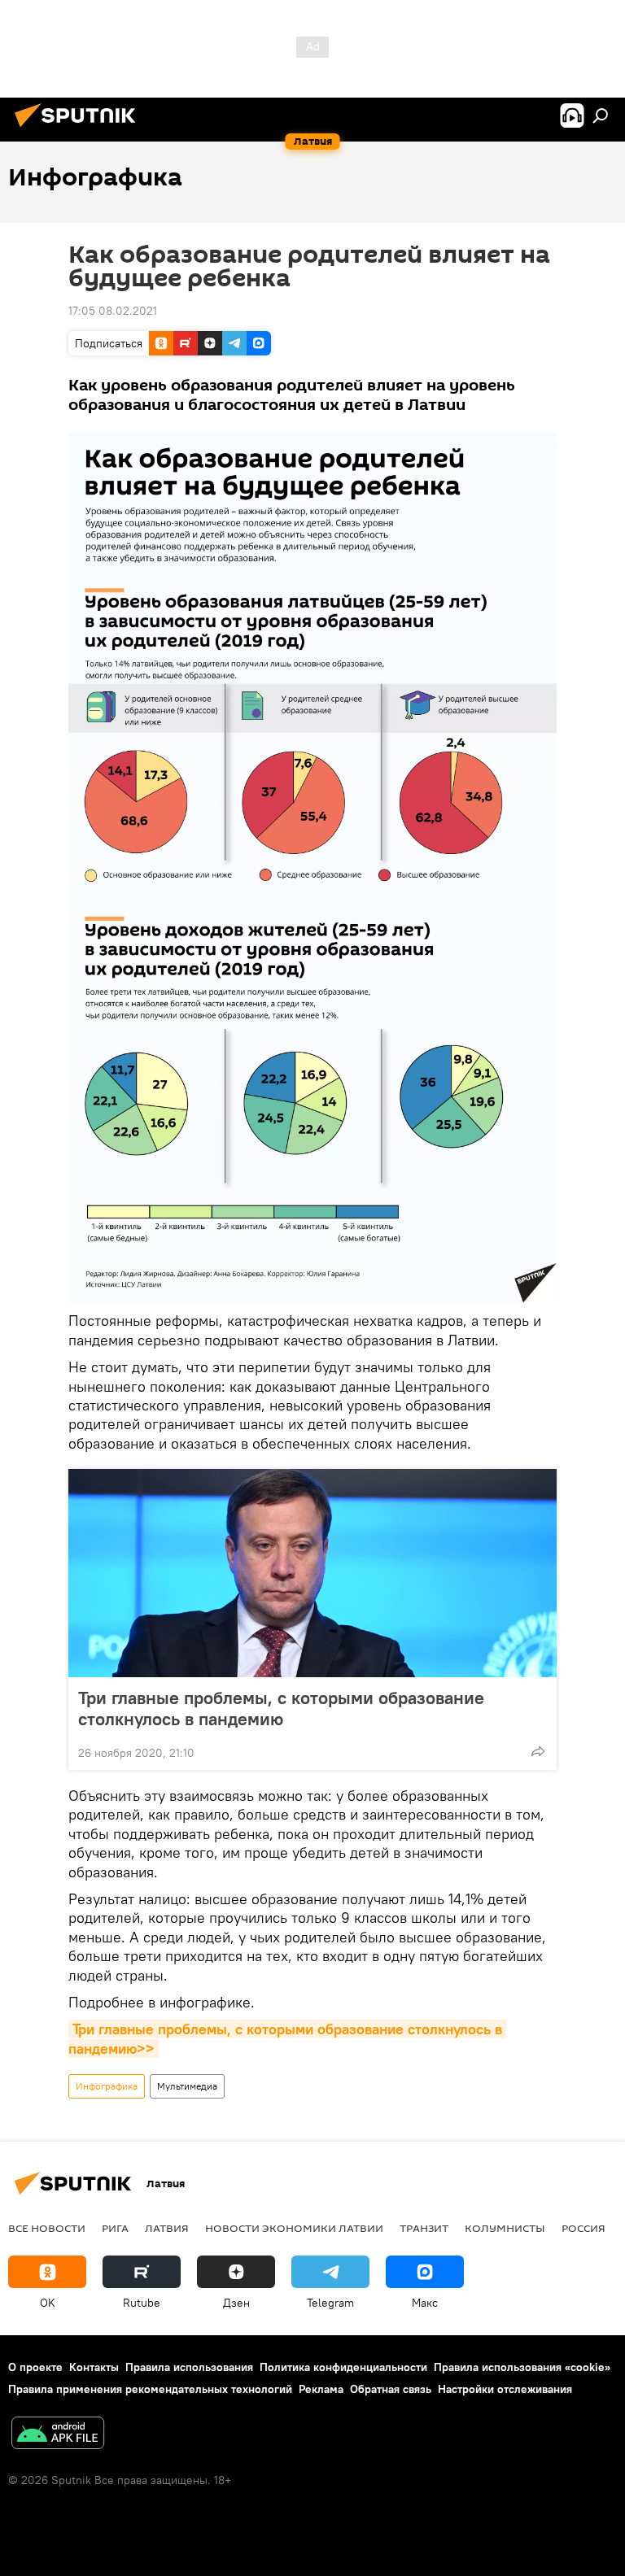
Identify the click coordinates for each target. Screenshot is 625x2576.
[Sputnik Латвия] (80, 129)
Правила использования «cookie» (522, 2367)
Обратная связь (391, 2389)
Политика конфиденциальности (343, 2367)
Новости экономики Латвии (294, 2228)
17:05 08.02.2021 (113, 311)
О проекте (35, 2367)
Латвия (167, 2228)
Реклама (321, 2389)
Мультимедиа (187, 2086)
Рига (115, 2228)
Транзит (424, 2228)
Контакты (94, 2367)
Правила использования (189, 2367)
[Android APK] (58, 2435)
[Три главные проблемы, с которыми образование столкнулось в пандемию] (312, 1573)
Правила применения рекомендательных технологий (150, 2389)
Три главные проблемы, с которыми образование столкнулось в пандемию (281, 1708)
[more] (538, 1751)
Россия (583, 2228)
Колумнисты (505, 2228)
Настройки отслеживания (505, 2389)
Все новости (47, 2228)
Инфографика (107, 2086)
